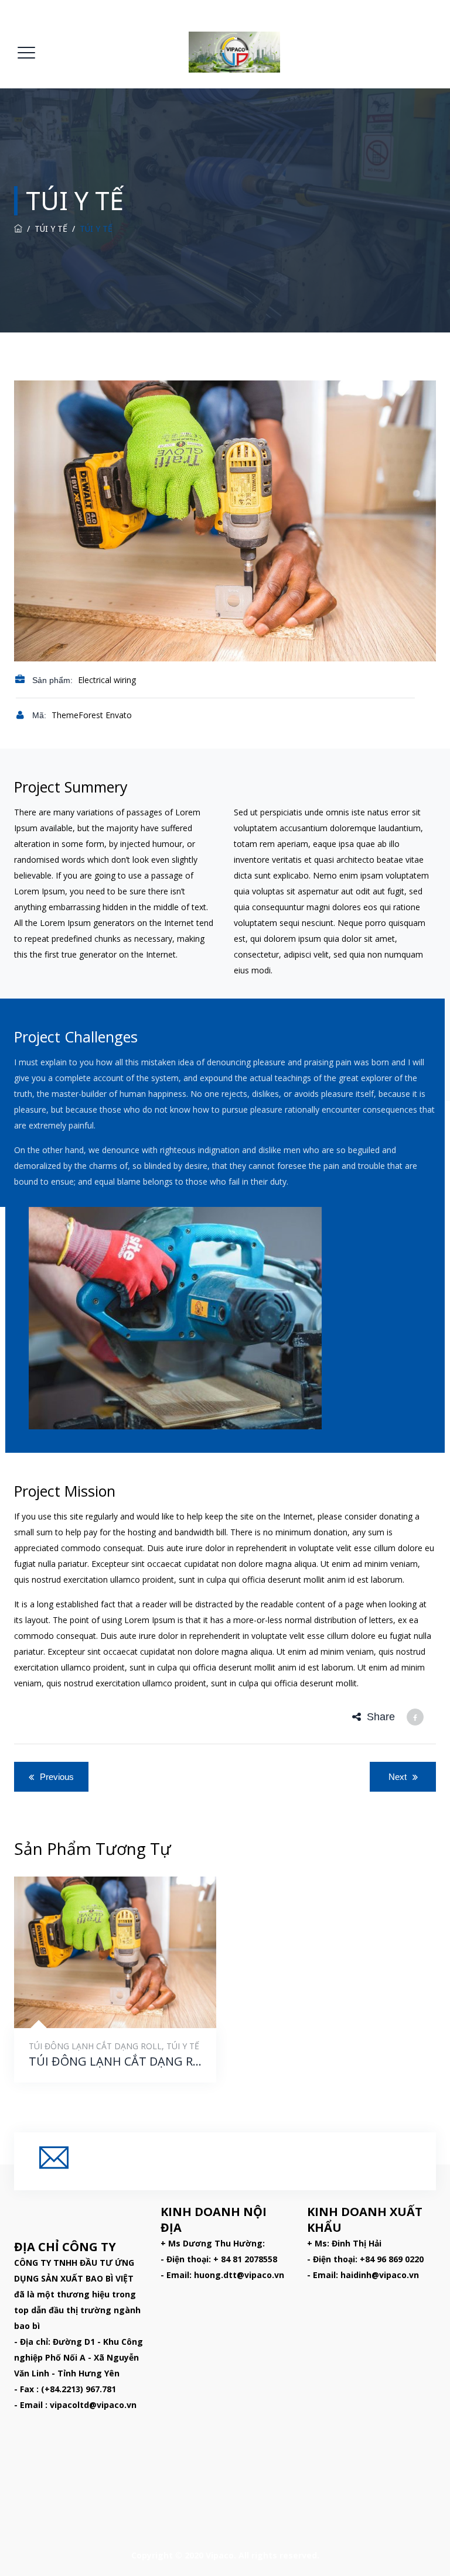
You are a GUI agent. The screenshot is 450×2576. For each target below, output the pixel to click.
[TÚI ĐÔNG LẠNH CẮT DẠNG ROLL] (101, 2000)
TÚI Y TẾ (183, 2046)
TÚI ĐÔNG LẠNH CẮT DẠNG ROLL (95, 2046)
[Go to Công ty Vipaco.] (18, 229)
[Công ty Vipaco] (235, 52)
